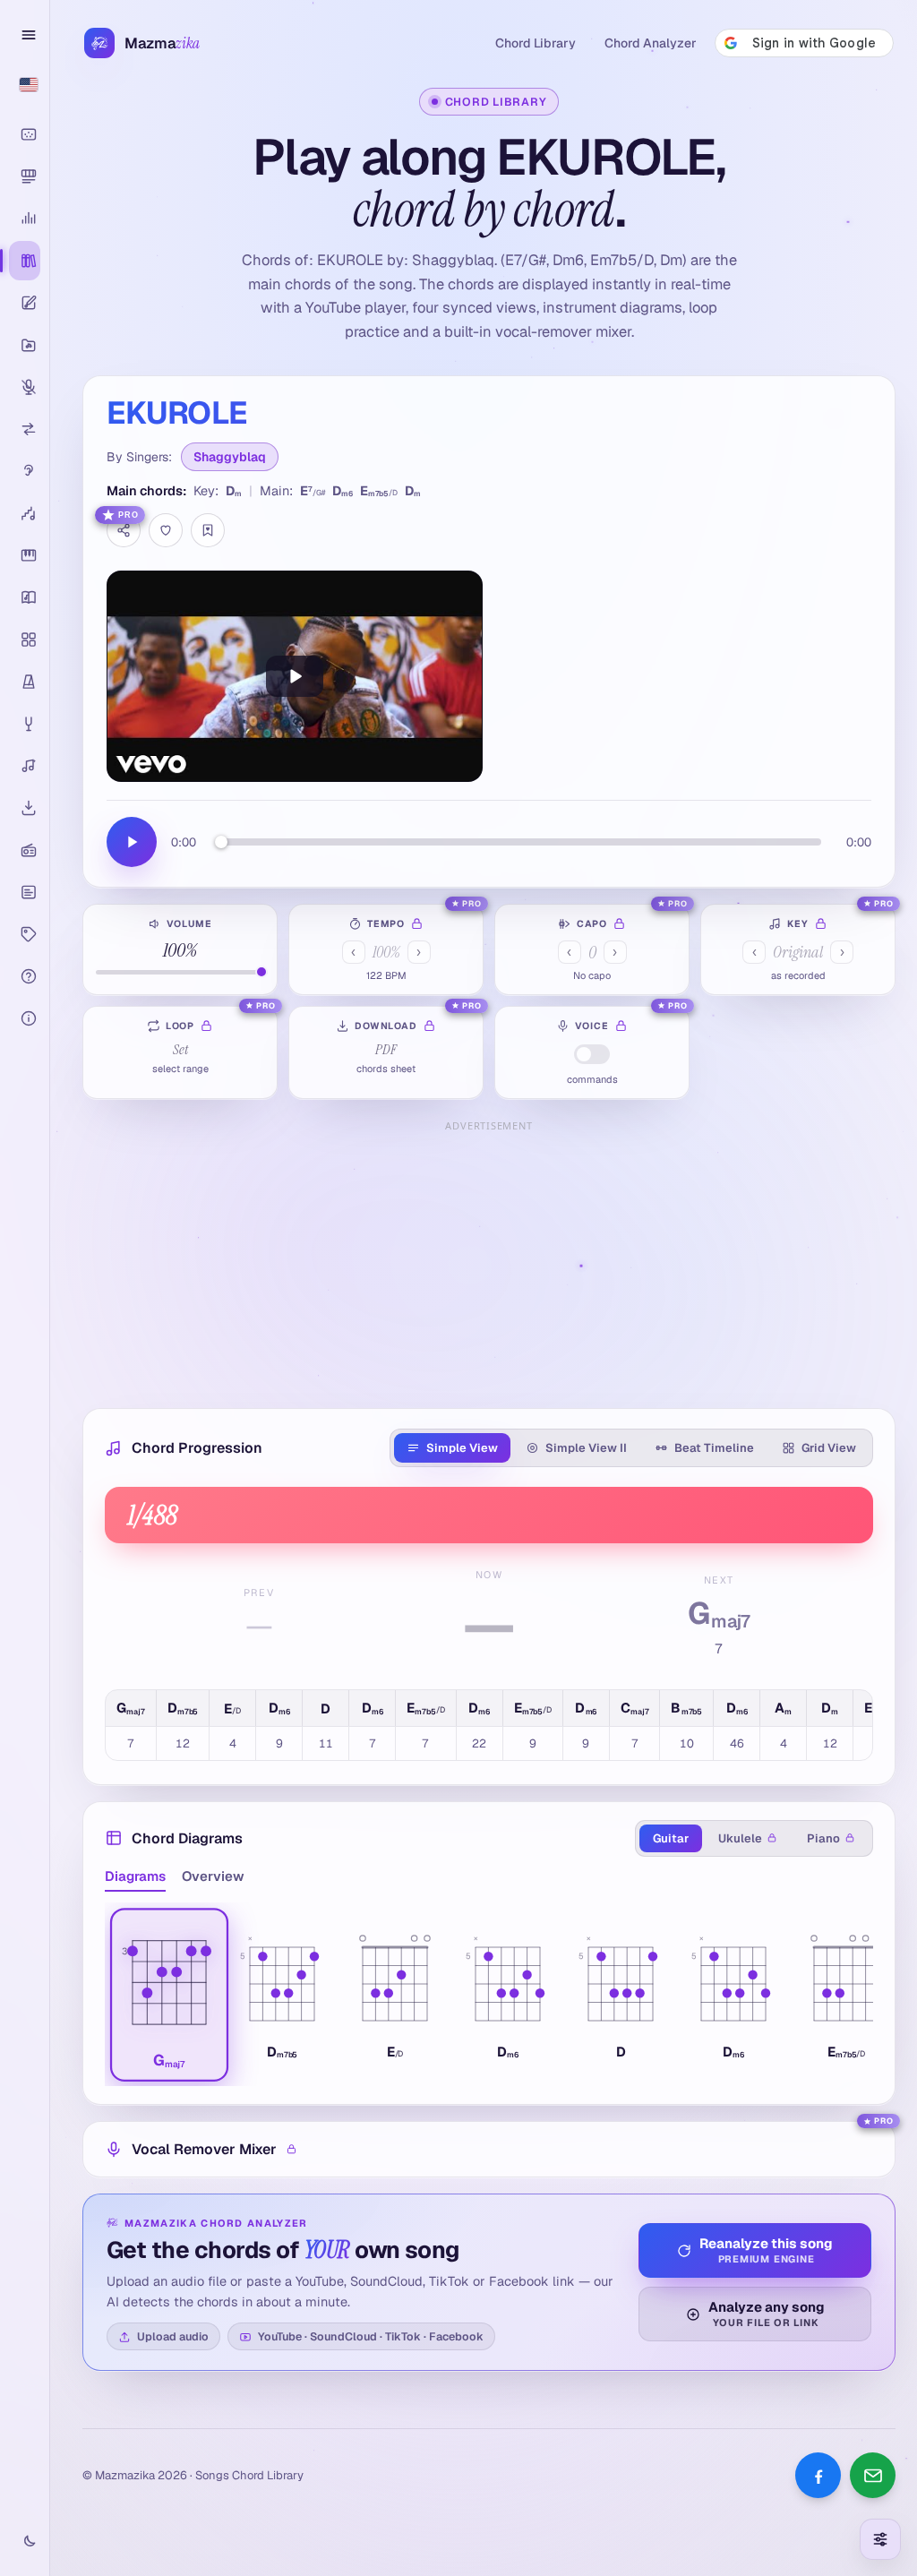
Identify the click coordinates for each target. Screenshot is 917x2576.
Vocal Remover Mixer (204, 2149)
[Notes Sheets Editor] (25, 303)
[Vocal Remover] (25, 387)
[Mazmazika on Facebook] (818, 2475)
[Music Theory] (25, 597)
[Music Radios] (25, 850)
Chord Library (536, 43)
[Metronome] (25, 682)
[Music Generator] (25, 766)
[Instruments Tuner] (25, 724)
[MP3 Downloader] (25, 808)
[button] (169, 1994)
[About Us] (25, 1018)
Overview (213, 1876)
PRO (129, 515)
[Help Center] (25, 976)
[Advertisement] (489, 1263)
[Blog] (25, 892)
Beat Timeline (714, 1448)
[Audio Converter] (25, 429)
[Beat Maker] (25, 640)
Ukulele (740, 1838)
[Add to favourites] (166, 530)
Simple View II (586, 1448)
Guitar (671, 1838)
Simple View (462, 1448)
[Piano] (25, 555)
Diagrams (135, 1876)
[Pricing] (25, 934)
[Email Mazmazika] (873, 2475)
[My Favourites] (208, 530)
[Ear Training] (25, 471)
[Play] (295, 676)
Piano (823, 1838)
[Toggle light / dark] (25, 2542)
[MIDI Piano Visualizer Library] (25, 176)
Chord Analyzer (651, 43)
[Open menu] (25, 35)
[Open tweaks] (880, 2539)
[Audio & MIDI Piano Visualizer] (25, 134)
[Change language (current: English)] (25, 84)
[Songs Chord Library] (25, 261)
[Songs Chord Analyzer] (25, 219)
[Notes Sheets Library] (25, 345)
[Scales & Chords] (25, 513)
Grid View (829, 1448)
